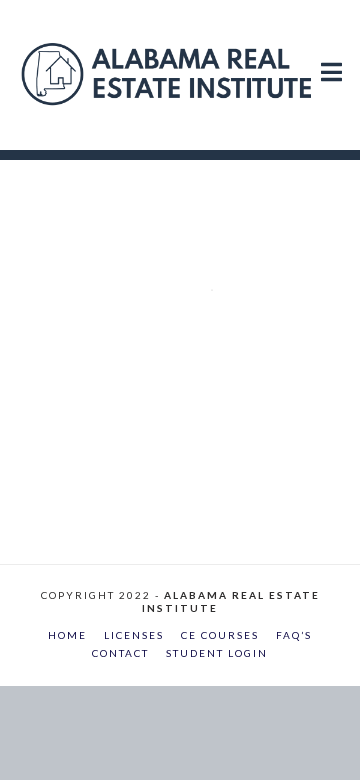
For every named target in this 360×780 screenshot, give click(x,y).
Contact (120, 653)
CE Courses (220, 635)
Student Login (217, 653)
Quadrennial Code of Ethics (191, 225)
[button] (331, 52)
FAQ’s (294, 635)
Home (67, 635)
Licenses (134, 635)
